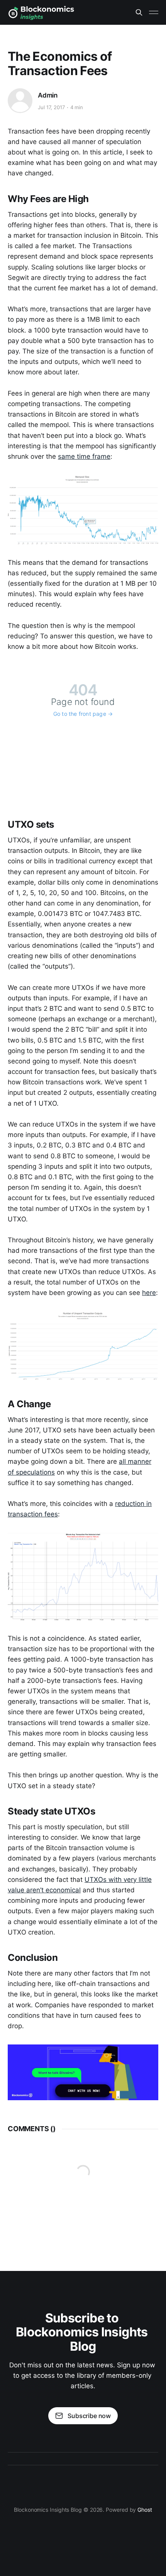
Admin (48, 95)
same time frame (84, 456)
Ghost (145, 2510)
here (149, 1293)
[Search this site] (139, 12)
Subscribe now (89, 2416)
